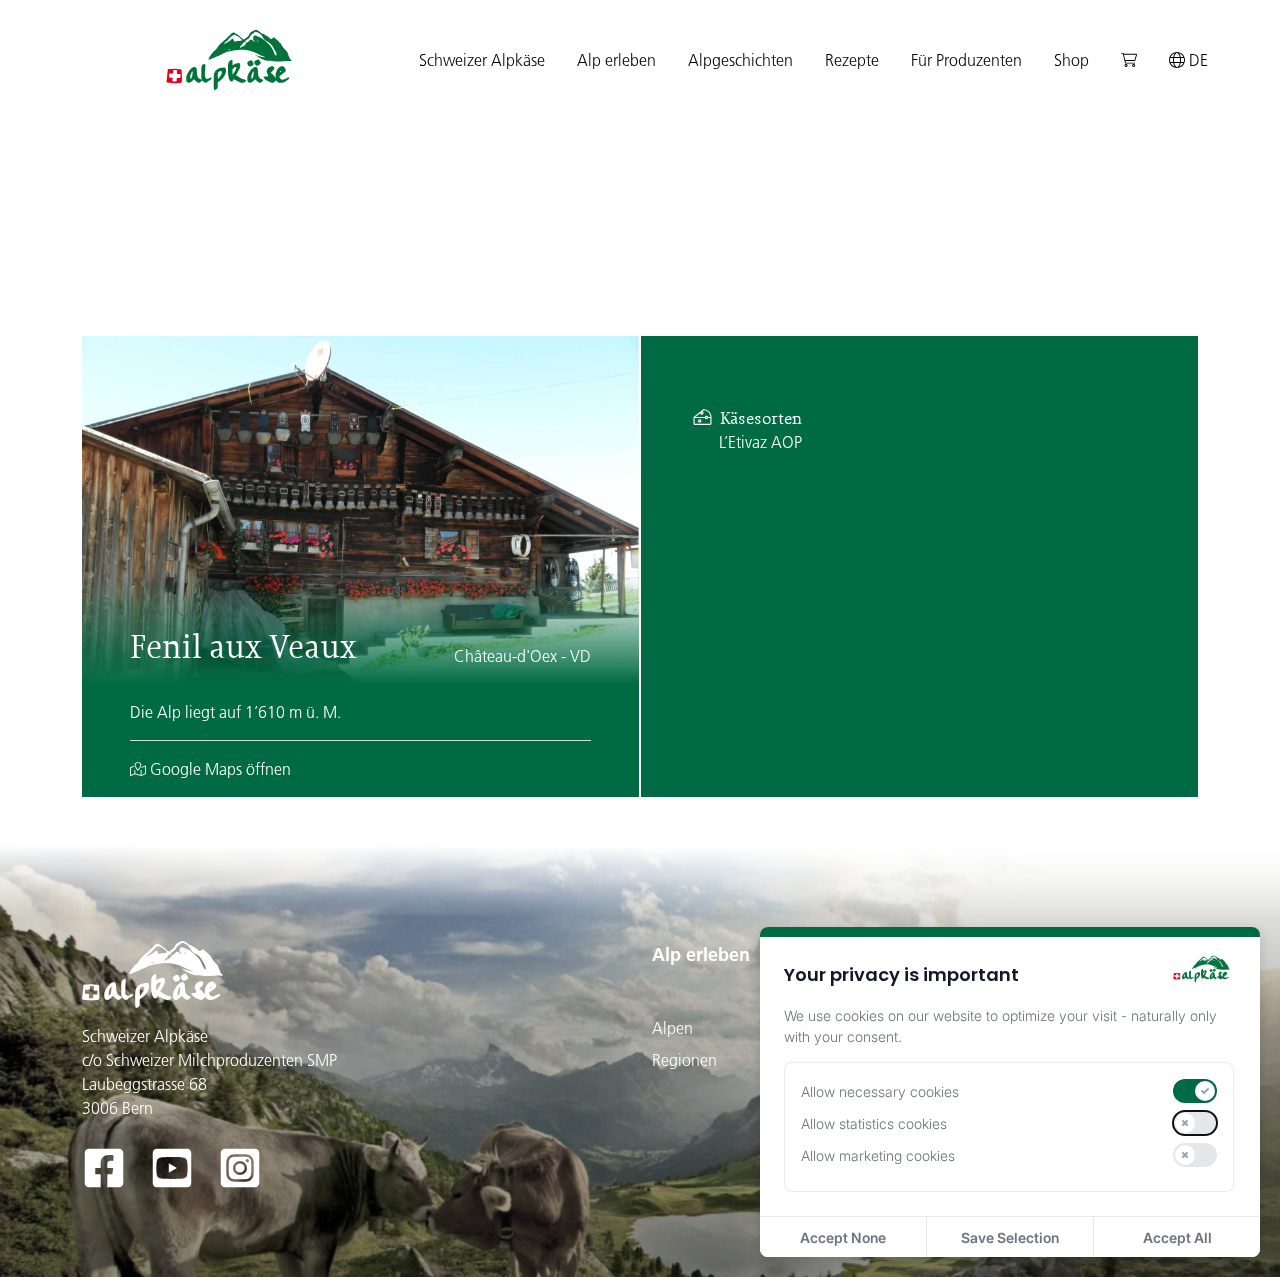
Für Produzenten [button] (966, 60)
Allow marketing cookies (878, 1155)
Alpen (672, 1028)
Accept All (1177, 1237)
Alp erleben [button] (616, 60)
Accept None (843, 1237)
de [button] (1196, 60)
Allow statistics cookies (874, 1123)
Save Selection (1010, 1237)
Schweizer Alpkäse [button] (482, 60)
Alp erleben (701, 954)
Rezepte (852, 60)
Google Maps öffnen (218, 769)
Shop (1071, 60)
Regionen (684, 1060)
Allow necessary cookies (880, 1091)
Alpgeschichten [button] (740, 60)
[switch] (1195, 1091)
